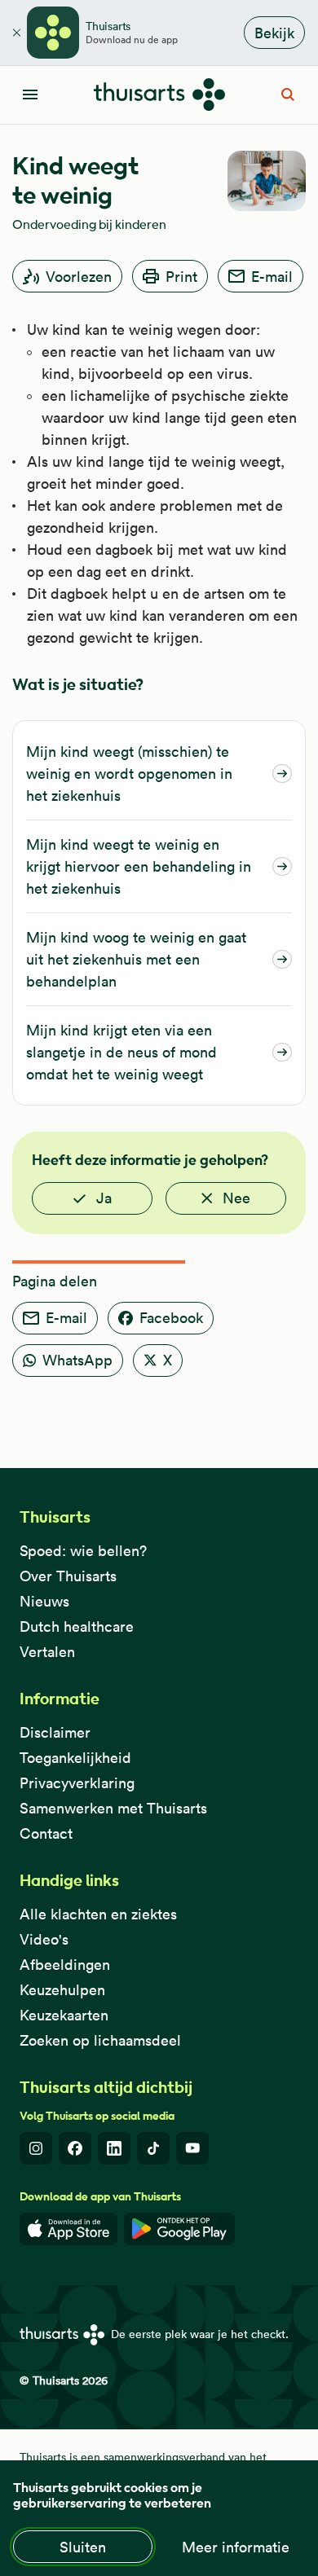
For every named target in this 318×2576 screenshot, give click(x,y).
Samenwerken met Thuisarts (113, 1808)
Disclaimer (55, 1732)
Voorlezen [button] (79, 277)
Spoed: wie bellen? (83, 1551)
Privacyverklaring (77, 1783)
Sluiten (83, 2547)
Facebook (171, 1318)
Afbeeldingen (65, 1965)
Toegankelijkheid (75, 1758)
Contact (46, 1833)
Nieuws (44, 1601)
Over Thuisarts (68, 1576)
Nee (236, 1198)
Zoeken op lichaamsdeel (100, 2040)
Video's (44, 1939)
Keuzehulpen (62, 1990)
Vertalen (47, 1652)
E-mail (272, 277)
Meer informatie (236, 2547)
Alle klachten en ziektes (98, 1914)
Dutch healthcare (77, 1626)
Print (181, 277)
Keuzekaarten (64, 2015)
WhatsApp (77, 1360)
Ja (104, 1198)
